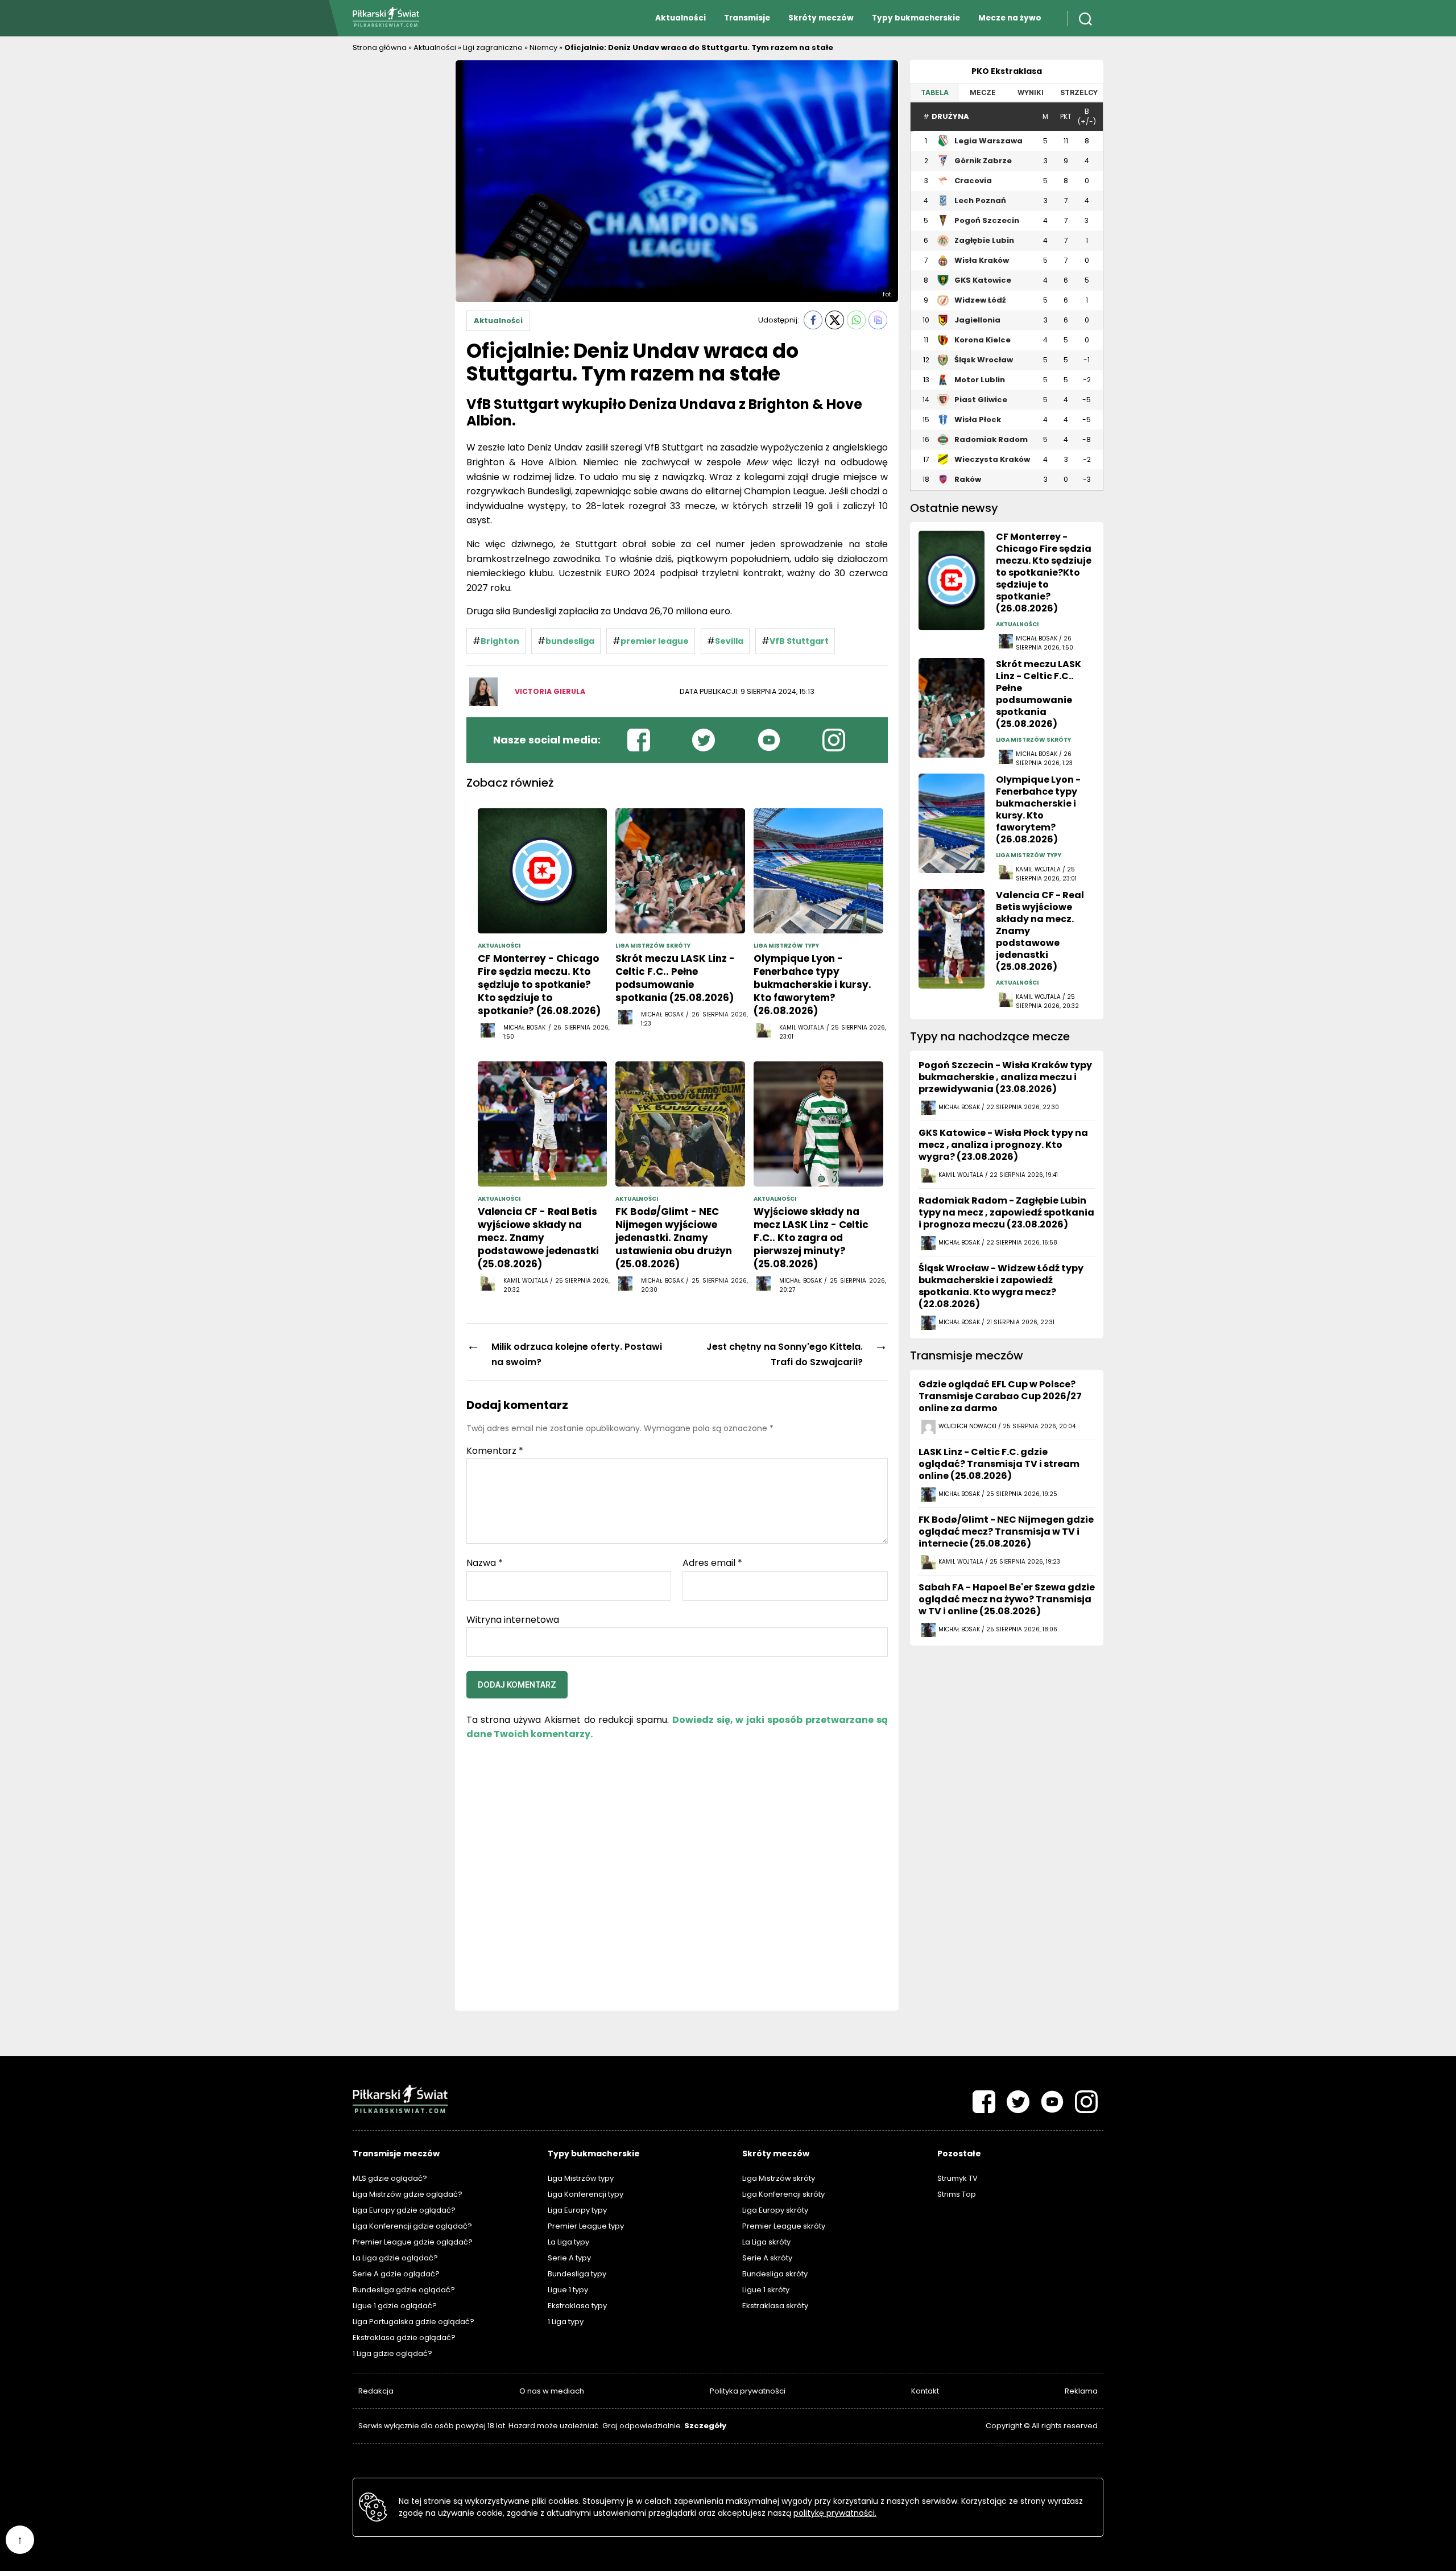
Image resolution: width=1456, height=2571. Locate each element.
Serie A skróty (767, 2258)
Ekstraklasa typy (577, 2306)
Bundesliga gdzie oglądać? (404, 2290)
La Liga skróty (766, 2242)
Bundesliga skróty (775, 2274)
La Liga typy (568, 2242)
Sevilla (729, 641)
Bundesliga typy (577, 2274)
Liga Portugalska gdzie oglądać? (413, 2322)
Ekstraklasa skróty (775, 2306)
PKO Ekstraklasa (1007, 71)
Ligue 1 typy (568, 2290)
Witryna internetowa (513, 1619)
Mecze (983, 92)
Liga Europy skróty (775, 2210)
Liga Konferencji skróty (783, 2194)
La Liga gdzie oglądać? (395, 2258)
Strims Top (957, 2194)
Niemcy (543, 47)
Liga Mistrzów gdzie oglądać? (408, 2194)
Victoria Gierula (550, 691)
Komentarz (495, 1451)
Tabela (935, 92)
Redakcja (376, 2391)
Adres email (712, 1563)
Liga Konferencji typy (586, 2194)
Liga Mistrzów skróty (779, 2178)
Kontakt (925, 2391)
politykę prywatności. (835, 2513)
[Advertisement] (398, 230)
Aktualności (681, 18)
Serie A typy (569, 2258)
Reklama (1081, 2391)
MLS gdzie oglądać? (390, 2178)
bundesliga (570, 641)
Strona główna (380, 47)
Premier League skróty (784, 2226)
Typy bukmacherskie (916, 18)
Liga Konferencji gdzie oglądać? (412, 2226)
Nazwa (485, 1563)
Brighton (500, 641)
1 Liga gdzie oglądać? (392, 2353)
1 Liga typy (566, 2322)
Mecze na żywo (1010, 18)
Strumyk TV (957, 2178)
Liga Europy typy (577, 2210)
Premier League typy (586, 2226)
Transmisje (747, 18)
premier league (655, 641)
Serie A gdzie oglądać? (396, 2274)
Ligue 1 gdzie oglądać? (395, 2306)
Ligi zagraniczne (493, 47)
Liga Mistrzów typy (581, 2178)
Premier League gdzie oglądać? (413, 2242)
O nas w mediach (552, 2391)
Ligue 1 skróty (766, 2290)
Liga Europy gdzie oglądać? (404, 2210)
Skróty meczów (821, 18)
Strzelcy (1079, 92)
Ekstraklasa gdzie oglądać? (404, 2338)
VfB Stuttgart (799, 641)
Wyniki (1031, 92)
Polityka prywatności (748, 2391)
